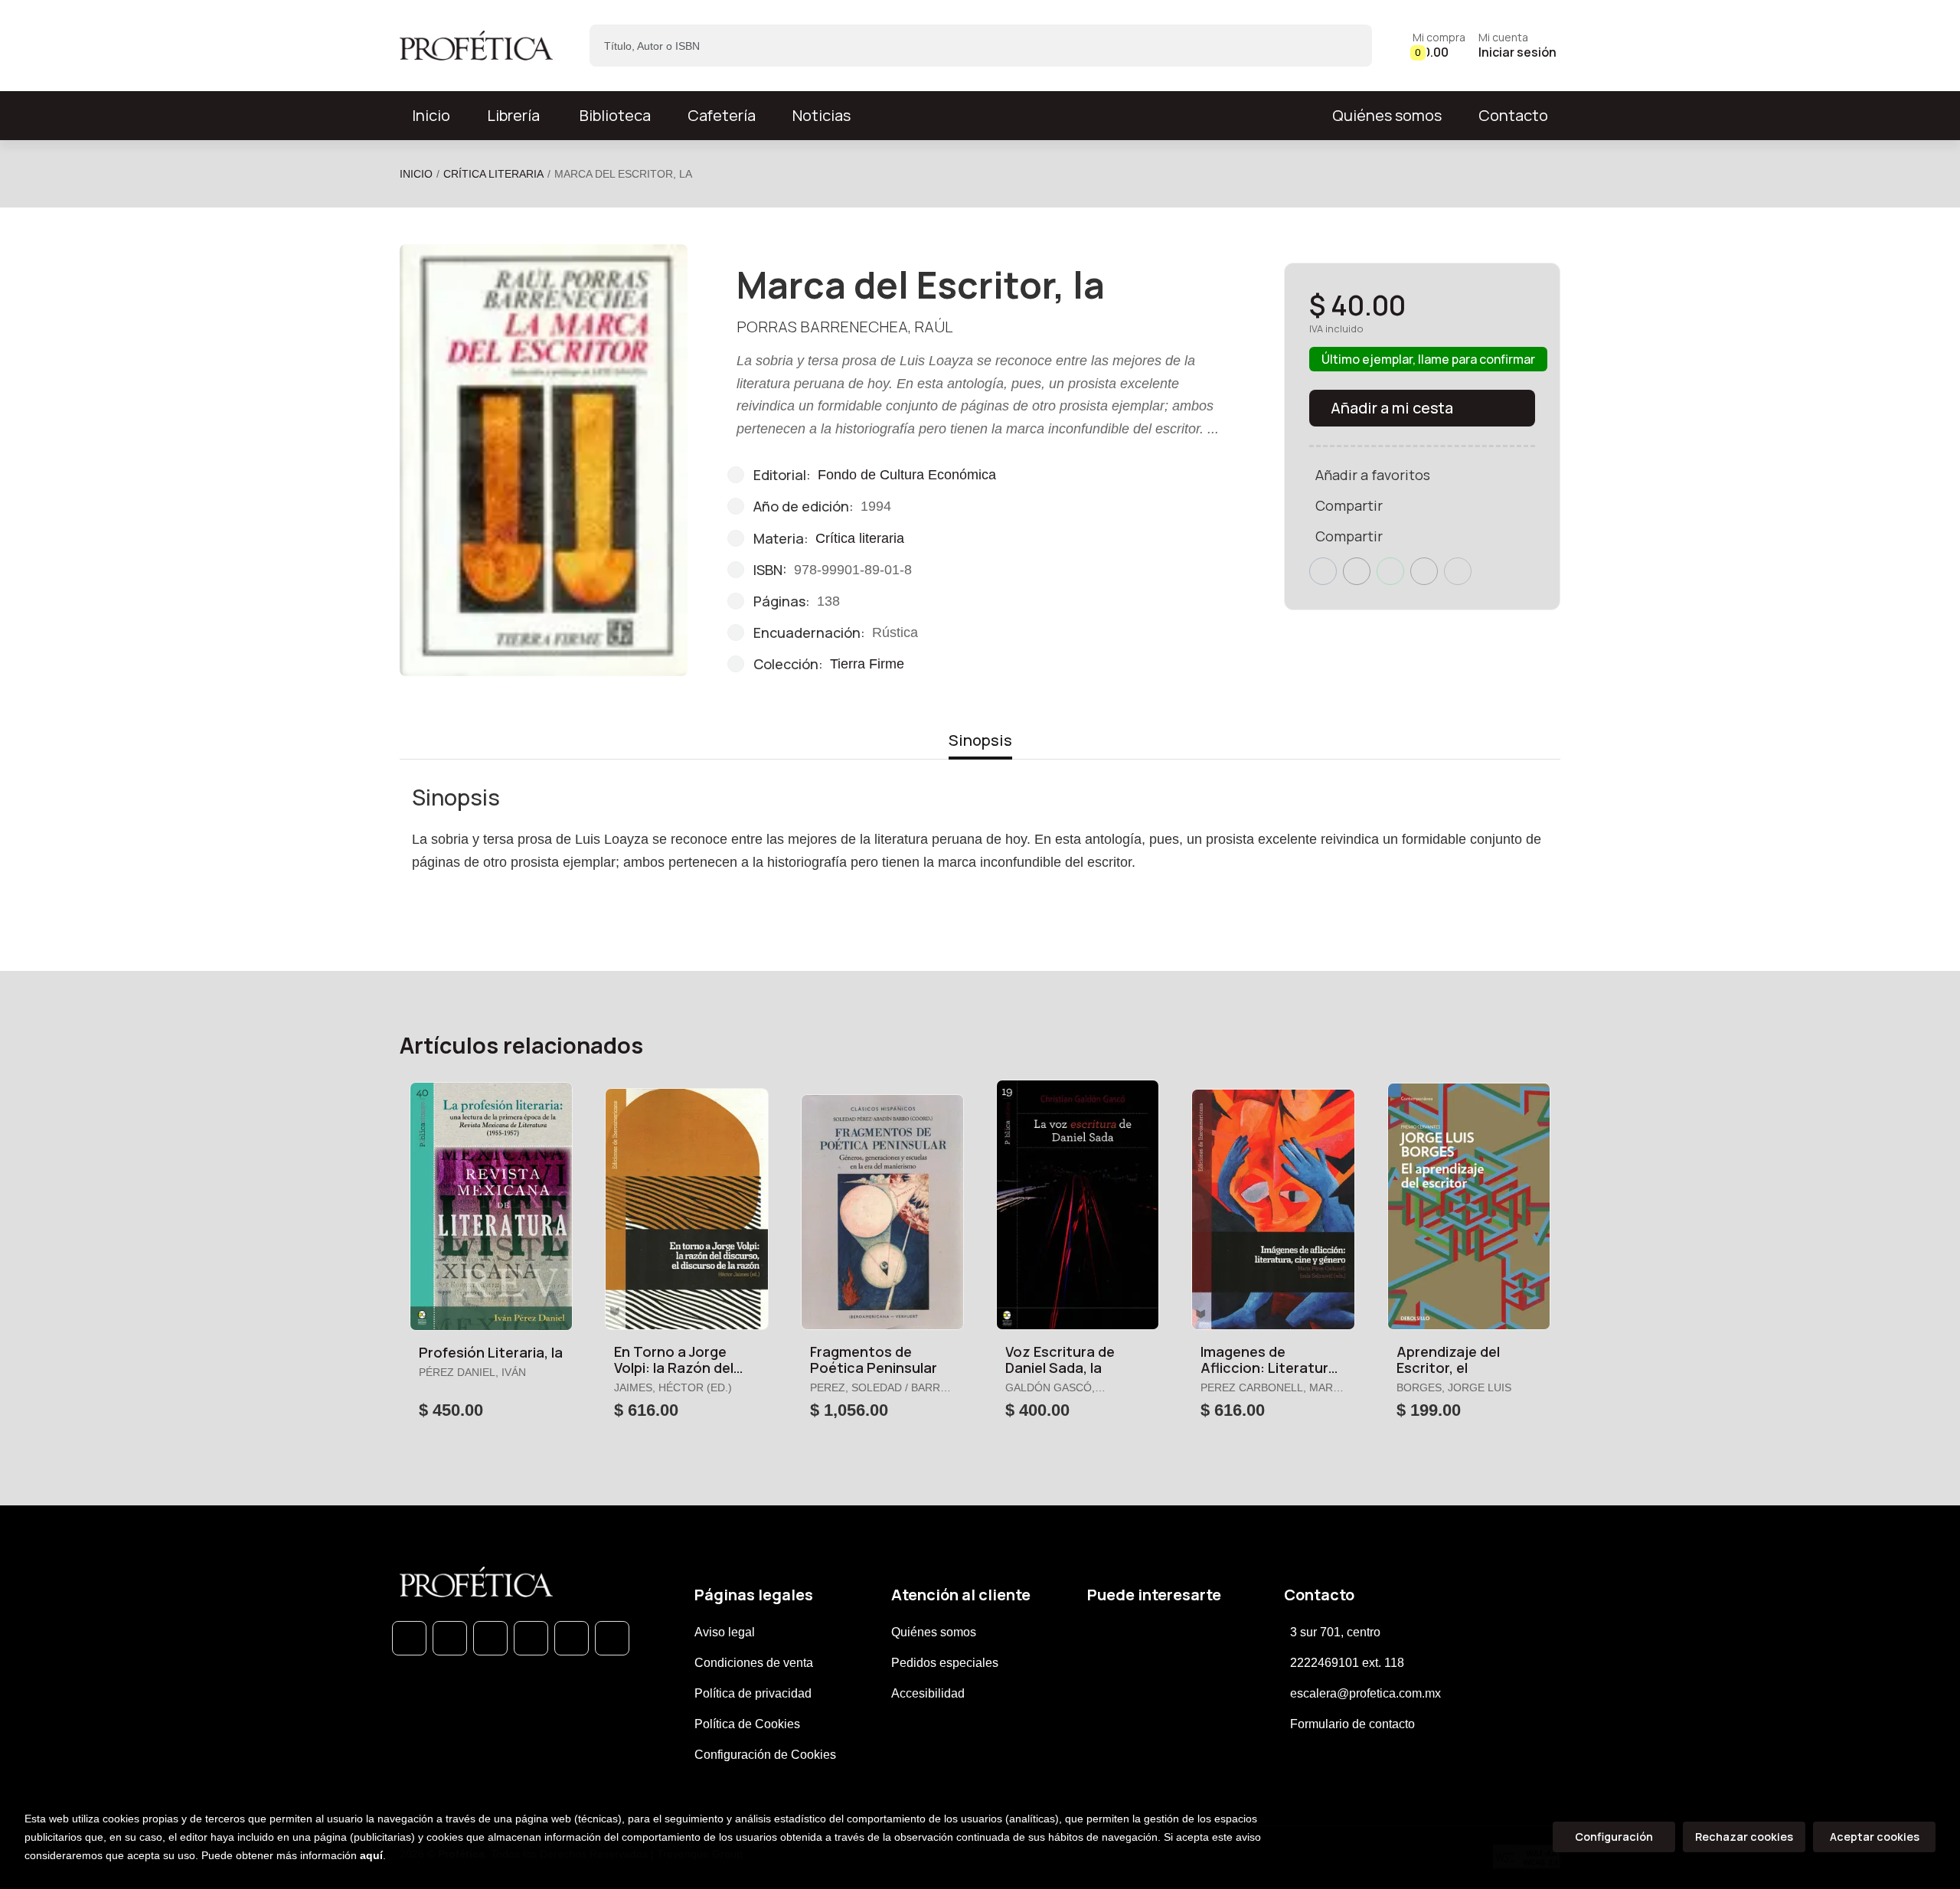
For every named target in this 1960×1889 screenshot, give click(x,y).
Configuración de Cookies (765, 1755)
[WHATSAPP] (409, 1638)
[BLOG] (572, 1638)
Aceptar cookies (1875, 1837)
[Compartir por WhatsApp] (1390, 571)
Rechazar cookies (1744, 1837)
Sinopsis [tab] (980, 740)
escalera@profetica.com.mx (1365, 1693)
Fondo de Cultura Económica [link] (907, 475)
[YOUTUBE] (612, 1638)
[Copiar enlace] (1458, 571)
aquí (371, 1855)
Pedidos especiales (945, 1663)
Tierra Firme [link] (867, 664)
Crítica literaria (493, 174)
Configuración (1614, 1837)
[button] (1439, 46)
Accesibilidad (928, 1693)
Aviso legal (725, 1632)
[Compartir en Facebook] (1323, 571)
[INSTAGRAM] (531, 1638)
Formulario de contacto (1352, 1724)
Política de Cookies (747, 1724)
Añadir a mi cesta (1392, 408)
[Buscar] (1347, 46)
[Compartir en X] (1357, 571)
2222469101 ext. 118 (1347, 1663)
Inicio (416, 174)
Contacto (1513, 115)
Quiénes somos (1387, 115)
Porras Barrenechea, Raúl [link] (844, 327)
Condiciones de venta (754, 1663)
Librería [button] (513, 115)
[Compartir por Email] (1424, 571)
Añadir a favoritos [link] (1373, 475)
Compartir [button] (1349, 505)
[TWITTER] (490, 1638)
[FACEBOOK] (450, 1638)
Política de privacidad (753, 1693)
